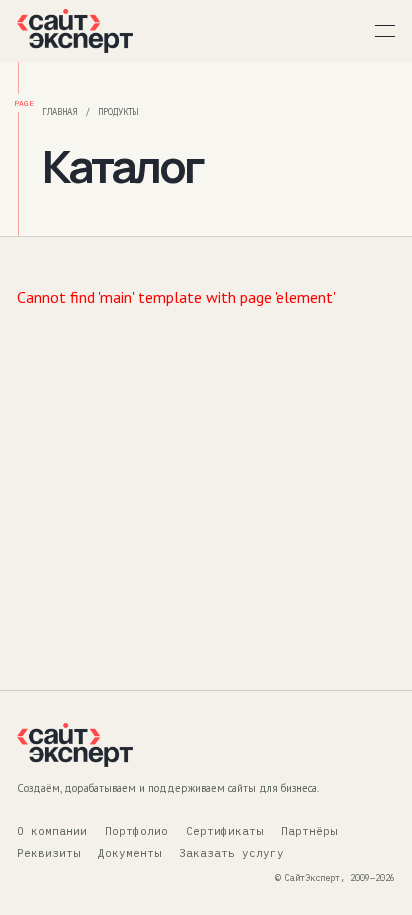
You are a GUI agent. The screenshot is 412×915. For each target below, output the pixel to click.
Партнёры (309, 831)
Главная (59, 111)
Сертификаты (224, 831)
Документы (129, 853)
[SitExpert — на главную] (75, 31)
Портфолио (136, 831)
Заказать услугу (231, 853)
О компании (52, 831)
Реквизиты (48, 853)
